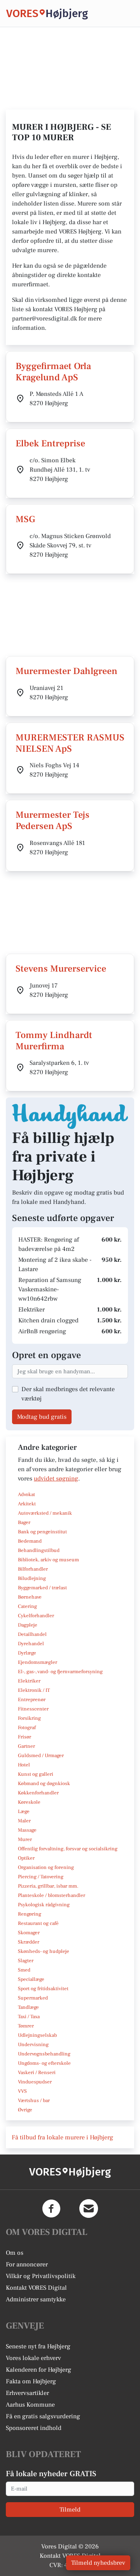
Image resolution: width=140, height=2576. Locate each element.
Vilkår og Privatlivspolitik (41, 2276)
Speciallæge (31, 1979)
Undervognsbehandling (44, 2054)
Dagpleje (28, 1625)
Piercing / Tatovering (41, 1877)
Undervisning (33, 2045)
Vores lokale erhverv (33, 2358)
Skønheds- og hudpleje (44, 1951)
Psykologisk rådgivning (44, 1905)
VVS (22, 2091)
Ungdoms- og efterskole (44, 2063)
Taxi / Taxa (29, 2017)
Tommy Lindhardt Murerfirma (54, 1041)
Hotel (24, 1765)
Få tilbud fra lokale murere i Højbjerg (62, 2137)
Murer (25, 1839)
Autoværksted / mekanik (45, 1513)
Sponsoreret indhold (34, 2428)
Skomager (29, 1933)
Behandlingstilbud (39, 1550)
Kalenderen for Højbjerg (38, 2370)
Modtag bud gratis (42, 1417)
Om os (15, 2253)
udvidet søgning (56, 1479)
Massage (27, 1830)
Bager (24, 1522)
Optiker (26, 1858)
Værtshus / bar (34, 2101)
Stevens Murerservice (61, 969)
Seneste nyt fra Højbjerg (38, 2346)
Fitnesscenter (33, 1709)
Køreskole (29, 1802)
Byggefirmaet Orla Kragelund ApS (53, 372)
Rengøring (30, 1914)
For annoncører (27, 2264)
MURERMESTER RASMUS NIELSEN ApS (70, 743)
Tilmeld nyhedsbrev (98, 2563)
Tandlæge (28, 2007)
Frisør (24, 1737)
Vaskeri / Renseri (37, 2073)
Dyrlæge (27, 1653)
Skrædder (29, 1942)
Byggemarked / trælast (42, 1588)
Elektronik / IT (34, 1690)
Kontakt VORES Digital (36, 2288)
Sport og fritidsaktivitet (43, 1989)
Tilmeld (70, 2510)
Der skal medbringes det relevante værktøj (68, 1394)
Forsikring (29, 1718)
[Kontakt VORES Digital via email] (89, 2208)
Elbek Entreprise (50, 443)
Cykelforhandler (36, 1616)
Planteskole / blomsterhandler (52, 1895)
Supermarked (33, 1998)
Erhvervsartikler (27, 2393)
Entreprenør (32, 1700)
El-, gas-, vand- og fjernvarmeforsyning (60, 1672)
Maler (24, 1821)
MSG (25, 519)
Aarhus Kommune (30, 2405)
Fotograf (27, 1728)
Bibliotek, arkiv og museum (48, 1560)
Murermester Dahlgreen (66, 671)
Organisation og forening (46, 1867)
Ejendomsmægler (38, 1662)
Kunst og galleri (36, 1774)
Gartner (26, 1746)
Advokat (26, 1494)
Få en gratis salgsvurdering (43, 2416)
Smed (24, 1970)
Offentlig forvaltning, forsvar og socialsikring (68, 1849)
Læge (24, 1811)
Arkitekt (27, 1504)
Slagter (26, 1961)
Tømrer (26, 2026)
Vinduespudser (35, 2082)
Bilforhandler (33, 1569)
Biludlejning (32, 1578)
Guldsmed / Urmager (41, 1756)
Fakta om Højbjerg (31, 2381)
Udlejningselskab (37, 2035)
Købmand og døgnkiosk (44, 1784)
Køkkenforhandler (38, 1793)
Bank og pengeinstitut (42, 1532)
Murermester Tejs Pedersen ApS (52, 820)
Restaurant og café (38, 1923)
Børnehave (30, 1597)
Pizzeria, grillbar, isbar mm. (48, 1886)
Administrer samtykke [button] (36, 2299)
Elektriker (29, 1681)
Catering (27, 1606)
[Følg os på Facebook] (51, 2208)
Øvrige (25, 2110)
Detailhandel (32, 1634)
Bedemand (30, 1541)
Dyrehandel (31, 1644)
